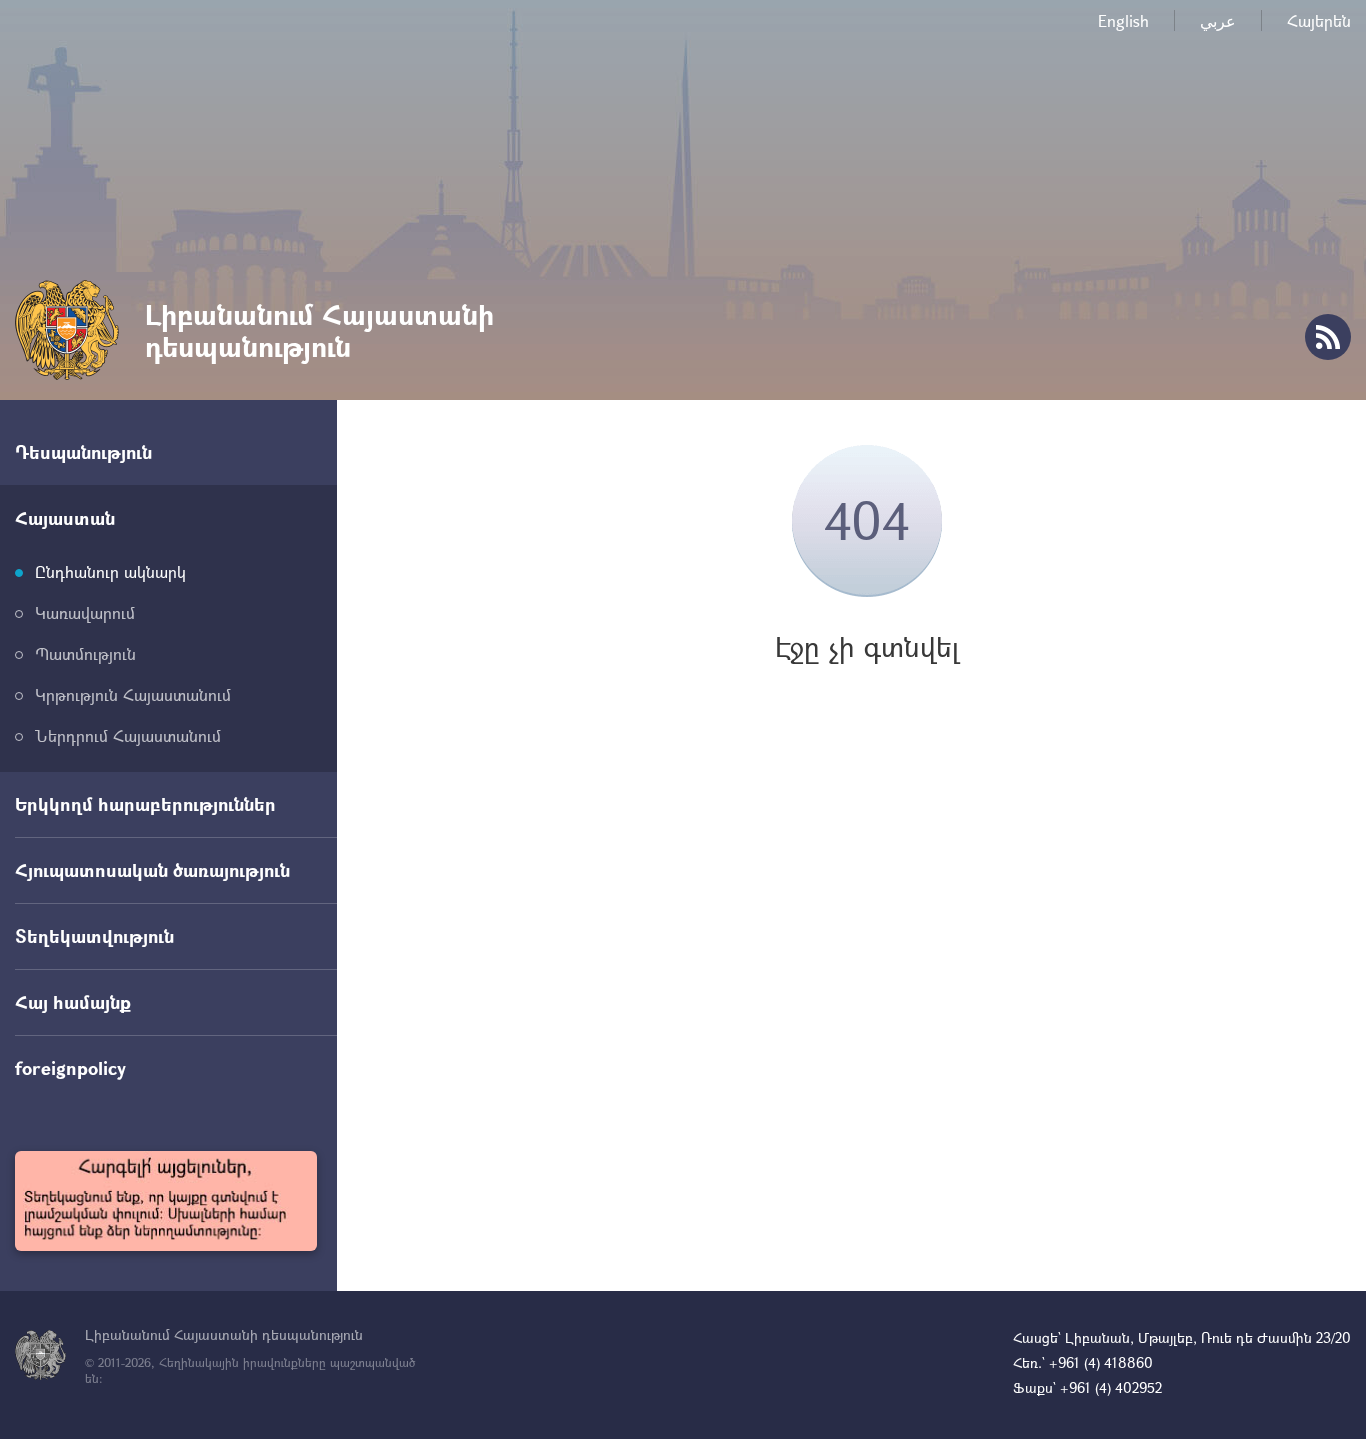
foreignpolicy (70, 1068)
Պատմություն (85, 653)
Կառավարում (85, 612)
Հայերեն (1319, 20)
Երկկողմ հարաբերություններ (145, 804)
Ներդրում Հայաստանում (128, 735)
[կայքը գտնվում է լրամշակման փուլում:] (166, 1201)
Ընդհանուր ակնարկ (110, 571)
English (1123, 20)
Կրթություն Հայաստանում (133, 694)
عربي (1218, 20)
